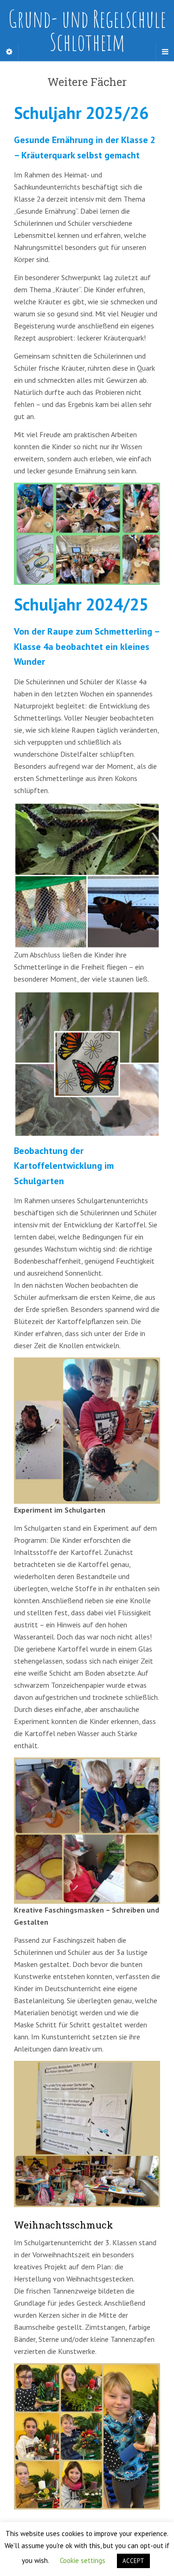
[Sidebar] (9, 52)
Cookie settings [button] (83, 2560)
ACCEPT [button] (133, 2561)
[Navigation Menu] (165, 52)
